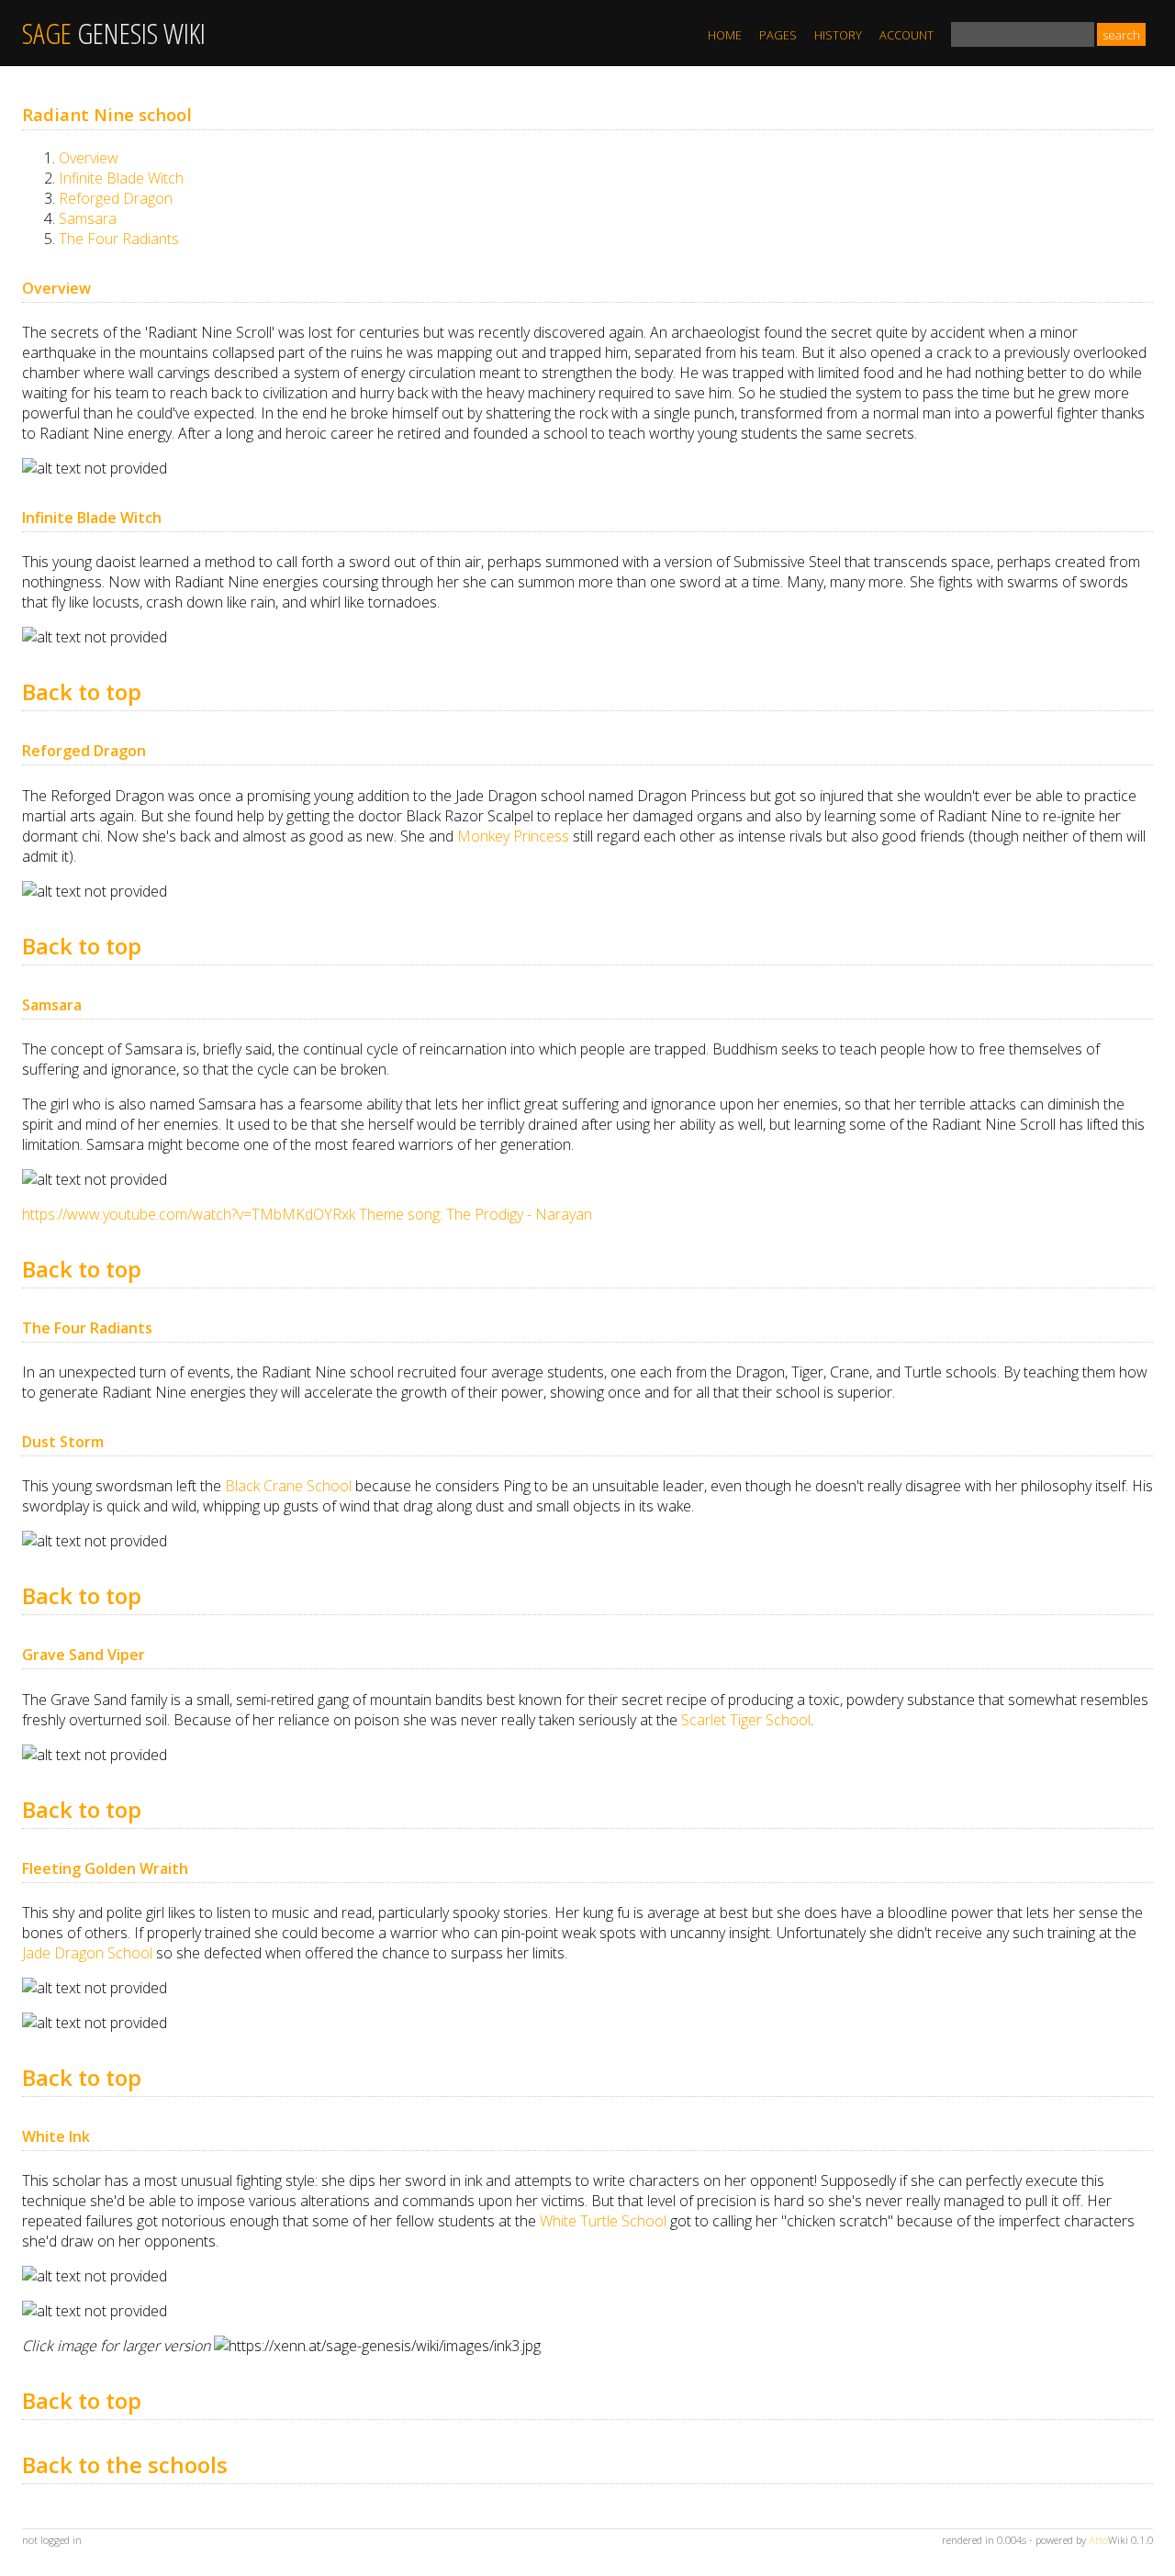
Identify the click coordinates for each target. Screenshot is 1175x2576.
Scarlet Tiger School (746, 1720)
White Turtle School (603, 2221)
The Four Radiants (119, 239)
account (906, 35)
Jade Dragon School (87, 1953)
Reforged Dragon (116, 198)
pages (778, 35)
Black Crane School (288, 1486)
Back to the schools (125, 2464)
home (725, 35)
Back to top (82, 691)
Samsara (88, 218)
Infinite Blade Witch (121, 178)
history (838, 35)
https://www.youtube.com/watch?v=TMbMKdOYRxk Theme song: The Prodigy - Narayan (307, 1214)
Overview (89, 158)
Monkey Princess (513, 836)
